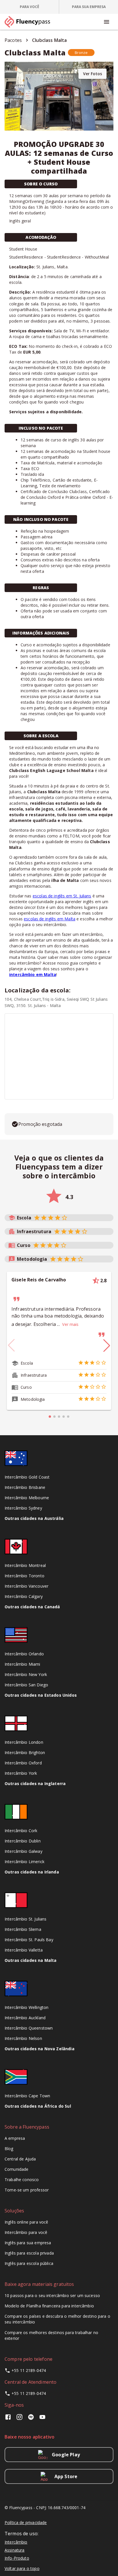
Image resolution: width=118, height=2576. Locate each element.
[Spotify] (31, 2419)
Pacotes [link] (13, 40)
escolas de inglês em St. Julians (62, 896)
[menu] (107, 22)
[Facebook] (9, 2419)
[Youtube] (42, 2419)
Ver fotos (93, 74)
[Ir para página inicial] (30, 22)
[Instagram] (19, 2419)
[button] (81, 53)
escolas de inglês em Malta (50, 919)
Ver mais (70, 1324)
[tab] (30, 7)
